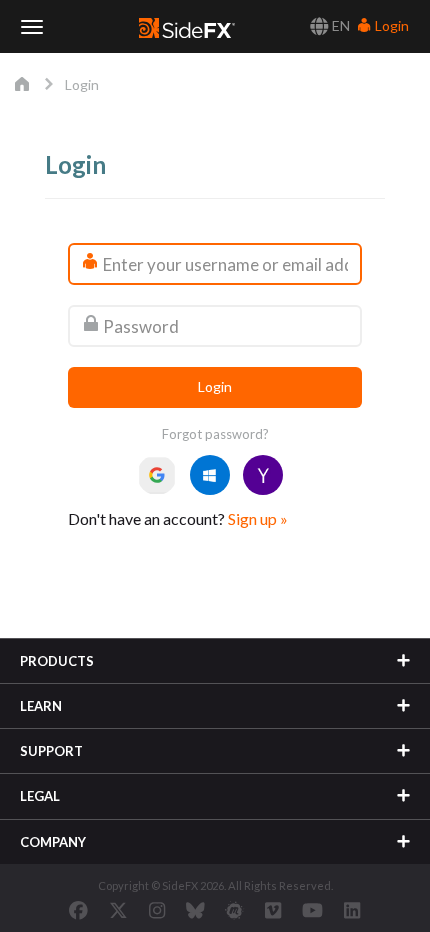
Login (390, 25)
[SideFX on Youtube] (312, 910)
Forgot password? (215, 434)
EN (339, 25)
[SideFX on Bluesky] (195, 910)
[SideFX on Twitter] (118, 910)
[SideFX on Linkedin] (352, 910)
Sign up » (258, 518)
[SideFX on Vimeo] (273, 910)
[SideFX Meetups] (234, 910)
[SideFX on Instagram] (157, 910)
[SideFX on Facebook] (78, 910)
